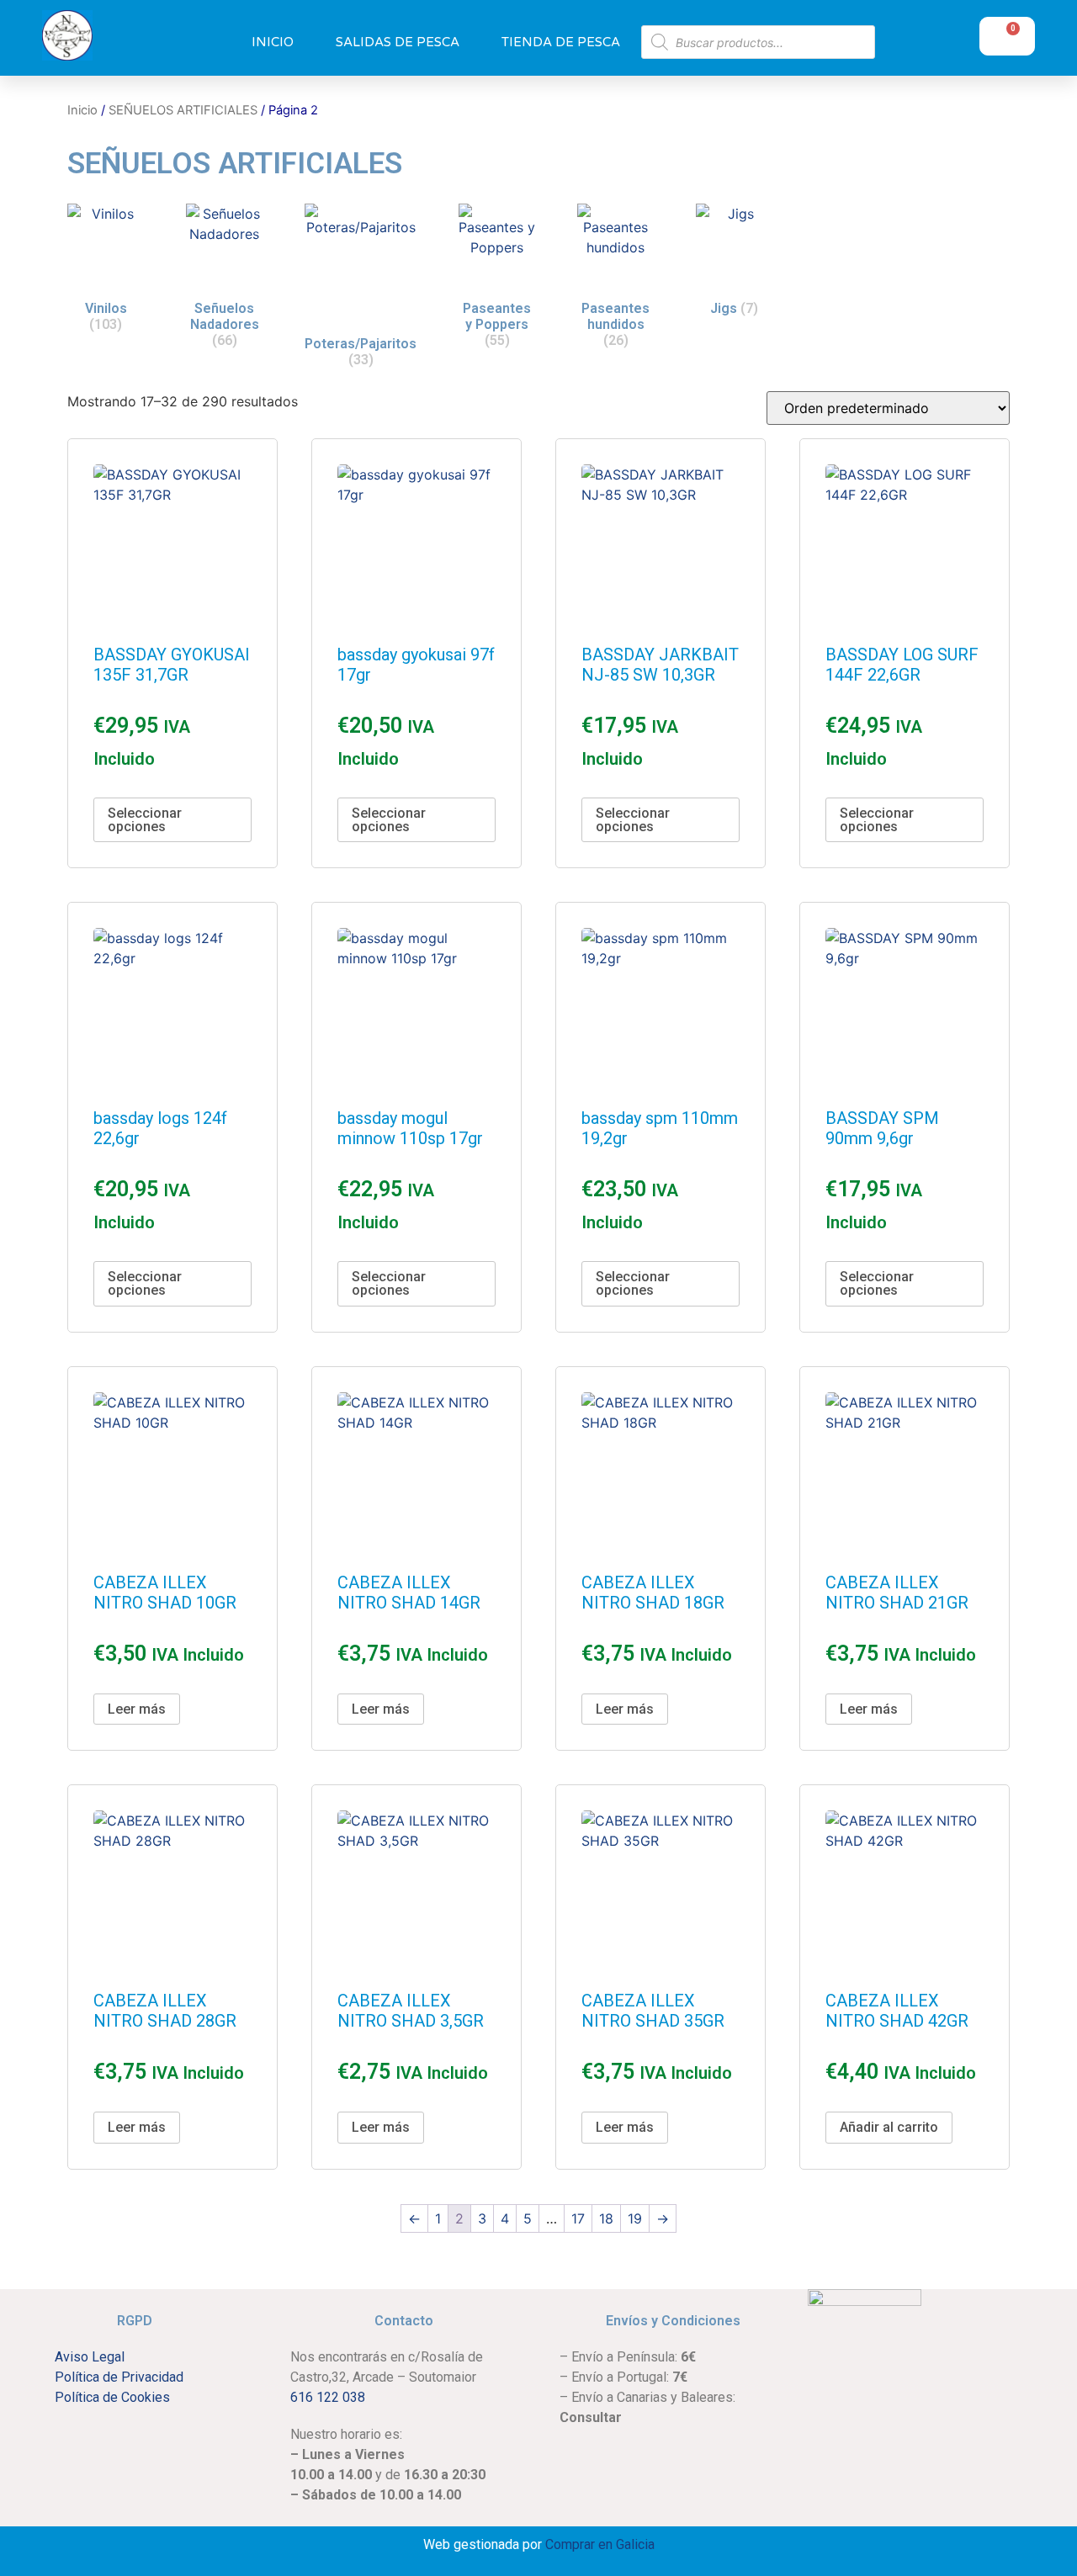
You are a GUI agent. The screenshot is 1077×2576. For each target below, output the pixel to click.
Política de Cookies (112, 2397)
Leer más (137, 1709)
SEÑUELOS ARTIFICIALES (183, 110)
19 (635, 2218)
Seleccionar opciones (145, 820)
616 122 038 (328, 2397)
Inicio (273, 42)
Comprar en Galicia (600, 2544)
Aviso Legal (90, 2357)
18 (606, 2218)
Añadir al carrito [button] (889, 2127)
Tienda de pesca (561, 42)
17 (578, 2218)
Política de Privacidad (119, 2377)
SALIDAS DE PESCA (398, 42)
